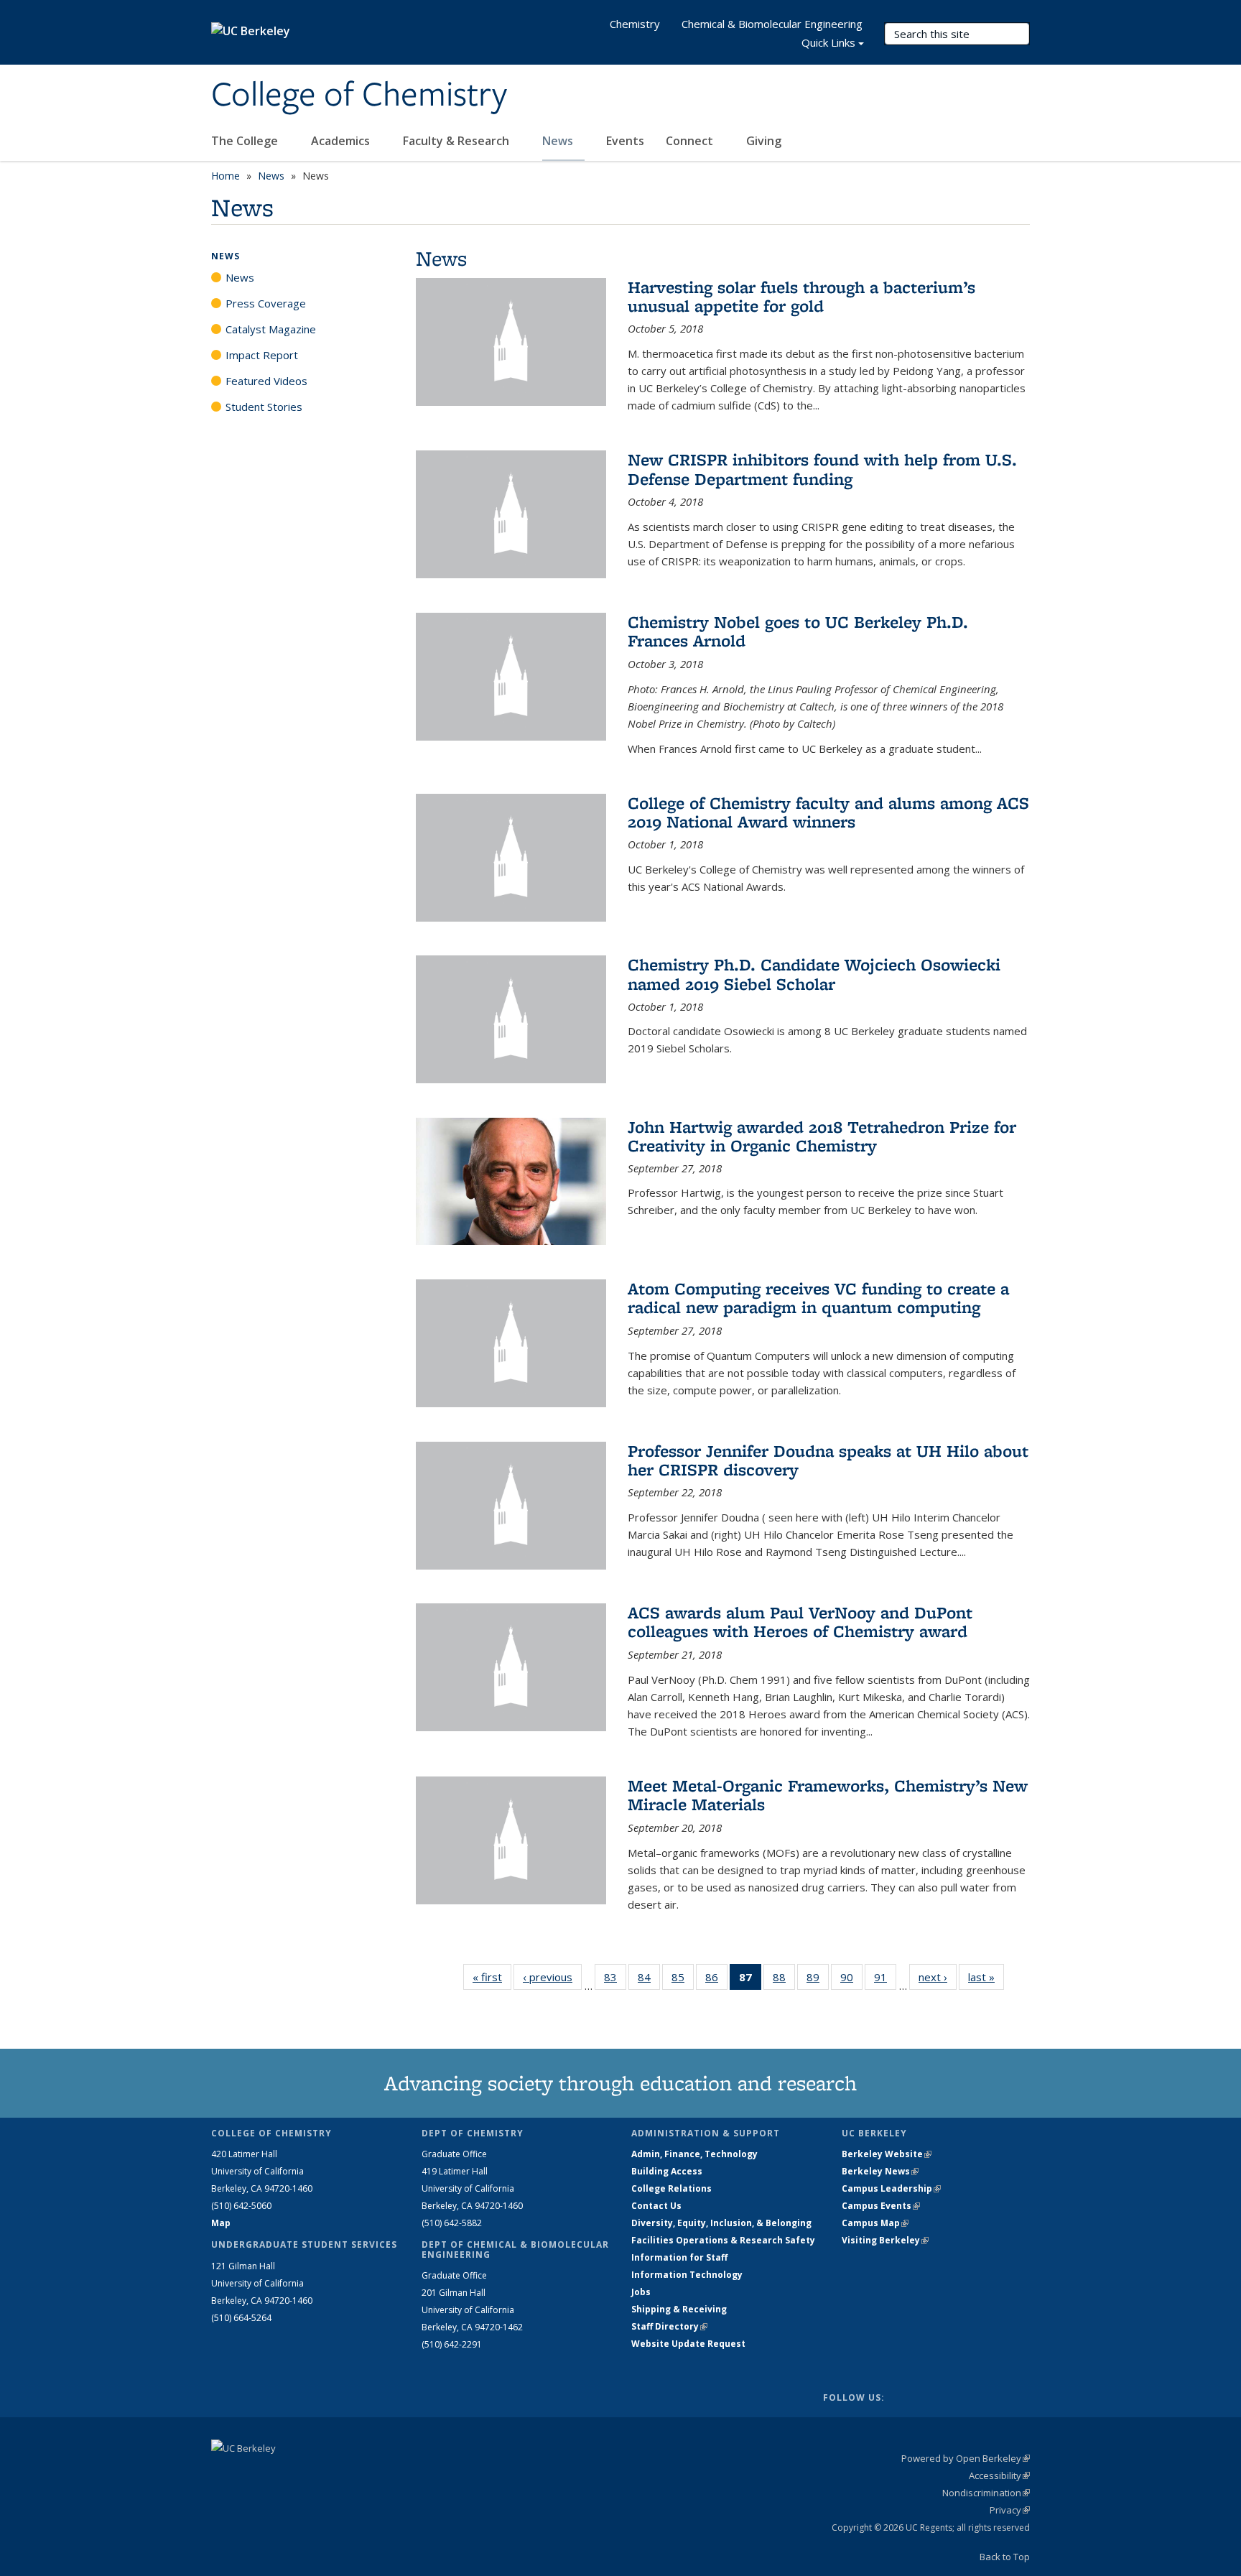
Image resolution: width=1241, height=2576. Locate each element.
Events (625, 141)
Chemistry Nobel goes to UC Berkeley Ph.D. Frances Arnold (798, 631)
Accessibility (999, 2475)
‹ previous (552, 1977)
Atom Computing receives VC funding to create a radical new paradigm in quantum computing (818, 1298)
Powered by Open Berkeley (966, 2458)
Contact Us (656, 2206)
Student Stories (264, 407)
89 (818, 1980)
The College (246, 141)
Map (221, 2223)
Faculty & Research (457, 141)
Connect (691, 141)
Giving (764, 141)
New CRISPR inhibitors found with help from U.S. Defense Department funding (822, 469)
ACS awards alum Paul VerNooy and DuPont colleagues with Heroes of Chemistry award (800, 1622)
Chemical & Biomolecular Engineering (772, 24)
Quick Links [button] (828, 42)
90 (851, 1980)
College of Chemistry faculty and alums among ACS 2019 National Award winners (828, 812)
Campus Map (875, 2223)
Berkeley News (880, 2171)
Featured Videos (266, 381)
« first (492, 1977)
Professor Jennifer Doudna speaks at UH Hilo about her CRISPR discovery (828, 1460)
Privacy (1010, 2510)
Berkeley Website (887, 2154)
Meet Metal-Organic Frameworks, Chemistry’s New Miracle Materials (828, 1795)
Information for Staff (679, 2257)
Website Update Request (688, 2344)
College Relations (671, 2188)
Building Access (667, 2171)
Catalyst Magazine (271, 329)
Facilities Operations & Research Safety (723, 2240)
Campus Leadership (891, 2188)
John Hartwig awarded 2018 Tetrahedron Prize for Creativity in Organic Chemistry (822, 1136)
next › (938, 1977)
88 (784, 1980)
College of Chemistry (359, 96)
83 (615, 1980)
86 (716, 1980)
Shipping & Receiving (679, 2309)
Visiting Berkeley (885, 2240)
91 (885, 1980)
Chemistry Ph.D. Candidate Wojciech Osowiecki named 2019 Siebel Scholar (814, 974)
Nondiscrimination (986, 2493)
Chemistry (635, 24)
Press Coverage (266, 303)
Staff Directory (669, 2326)
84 (649, 1980)
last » (986, 1977)
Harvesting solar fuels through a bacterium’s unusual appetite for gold (801, 296)
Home (226, 176)
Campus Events (881, 2206)
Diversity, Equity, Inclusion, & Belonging (721, 2223)
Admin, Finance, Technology (694, 2154)
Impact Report (262, 355)
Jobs (641, 2292)
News (559, 141)
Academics (342, 141)
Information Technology (687, 2275)
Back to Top (1005, 2557)
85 (683, 1980)
